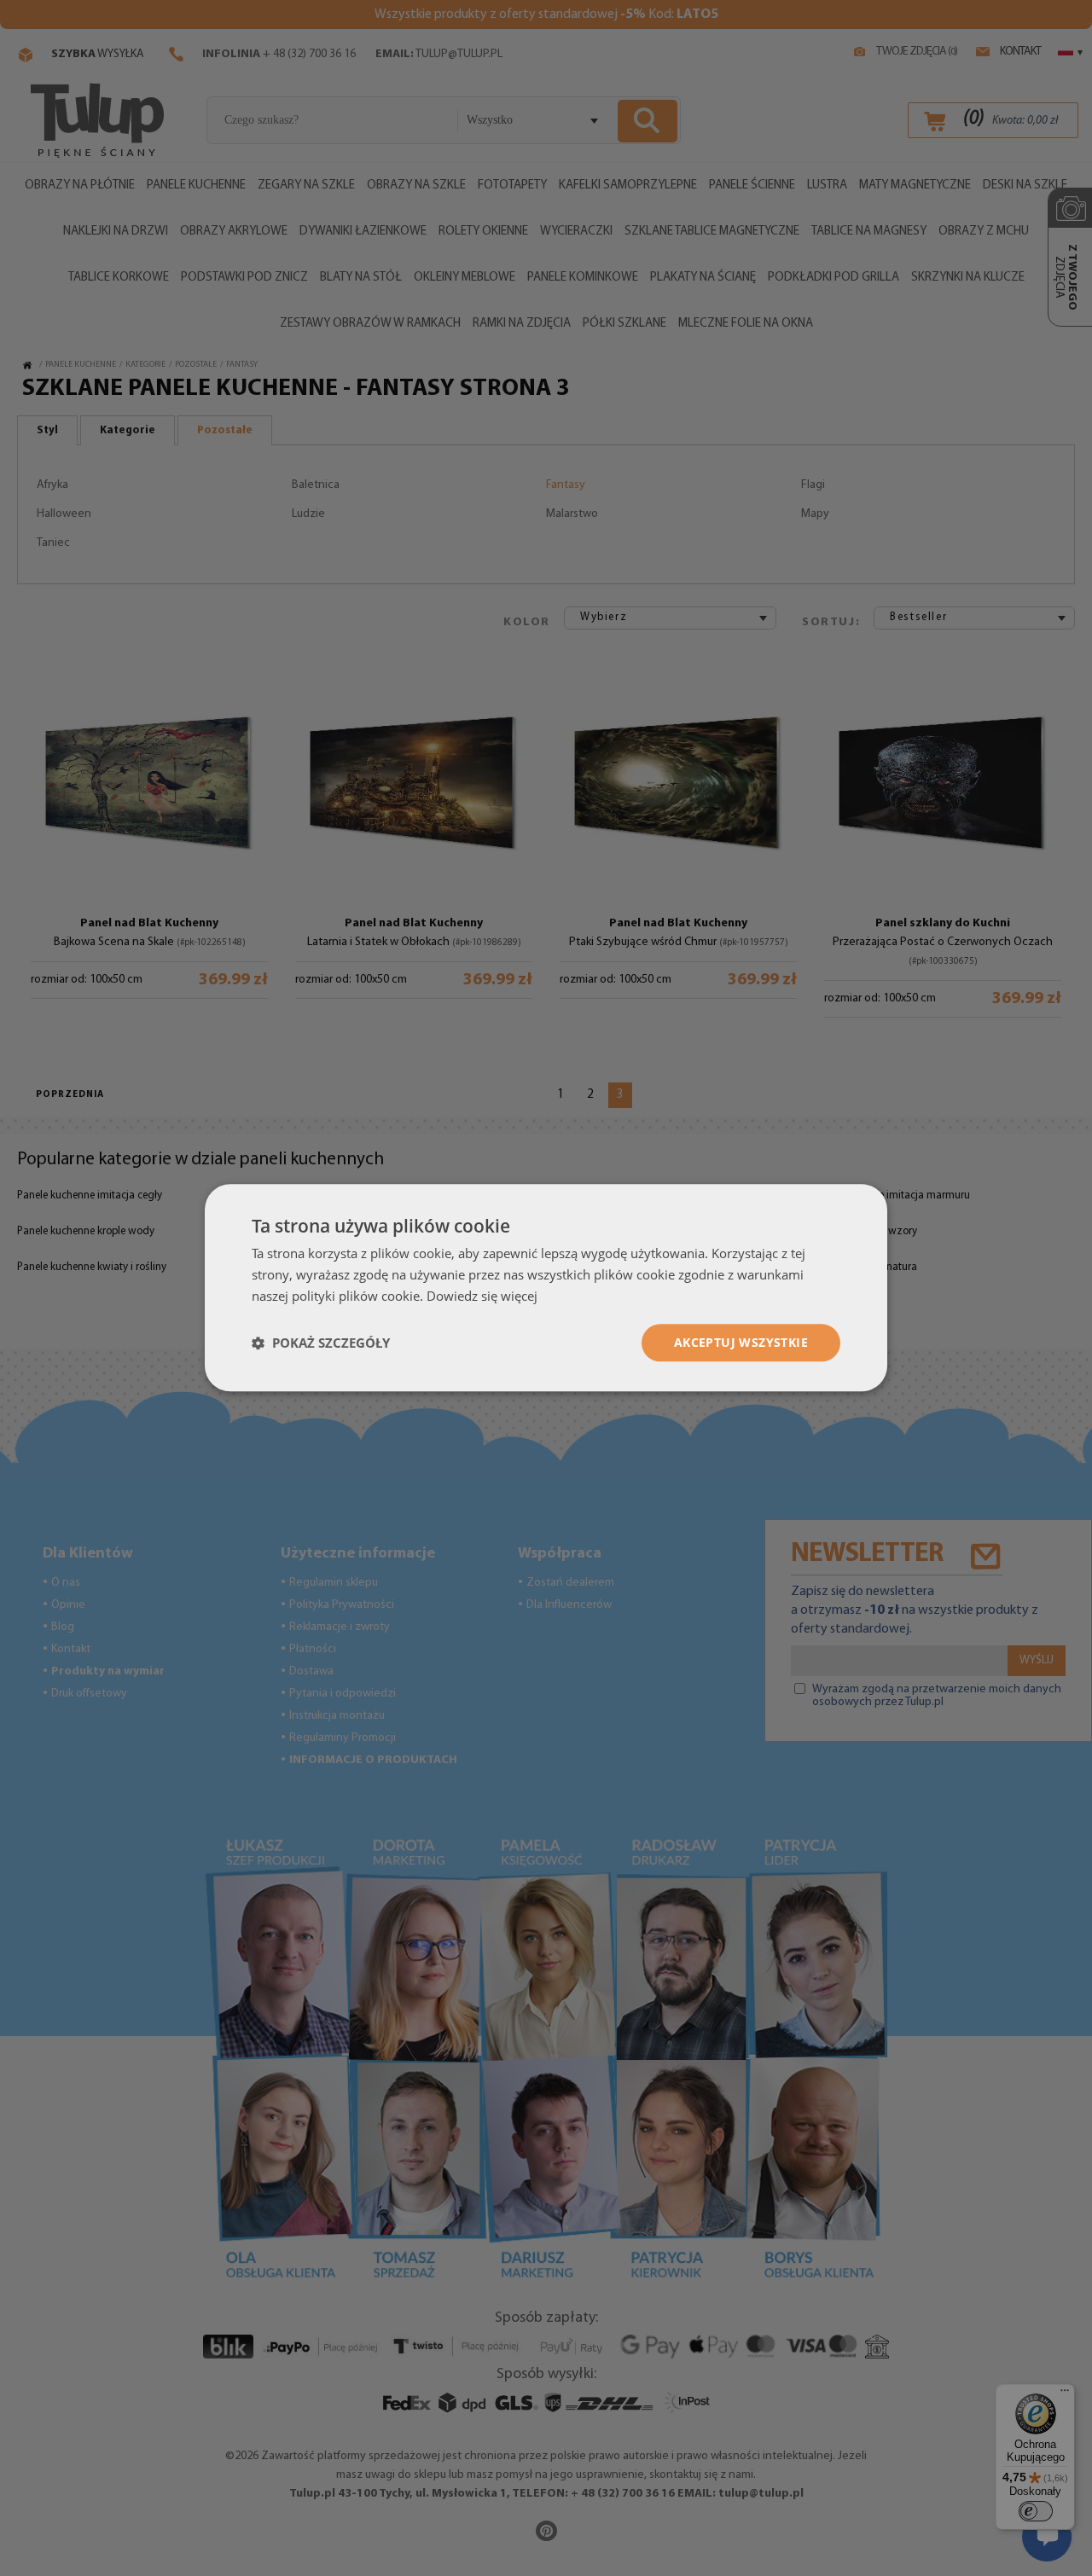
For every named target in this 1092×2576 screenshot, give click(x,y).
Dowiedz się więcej (482, 1296)
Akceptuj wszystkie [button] (741, 1342)
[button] (321, 1343)
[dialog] (546, 1288)
